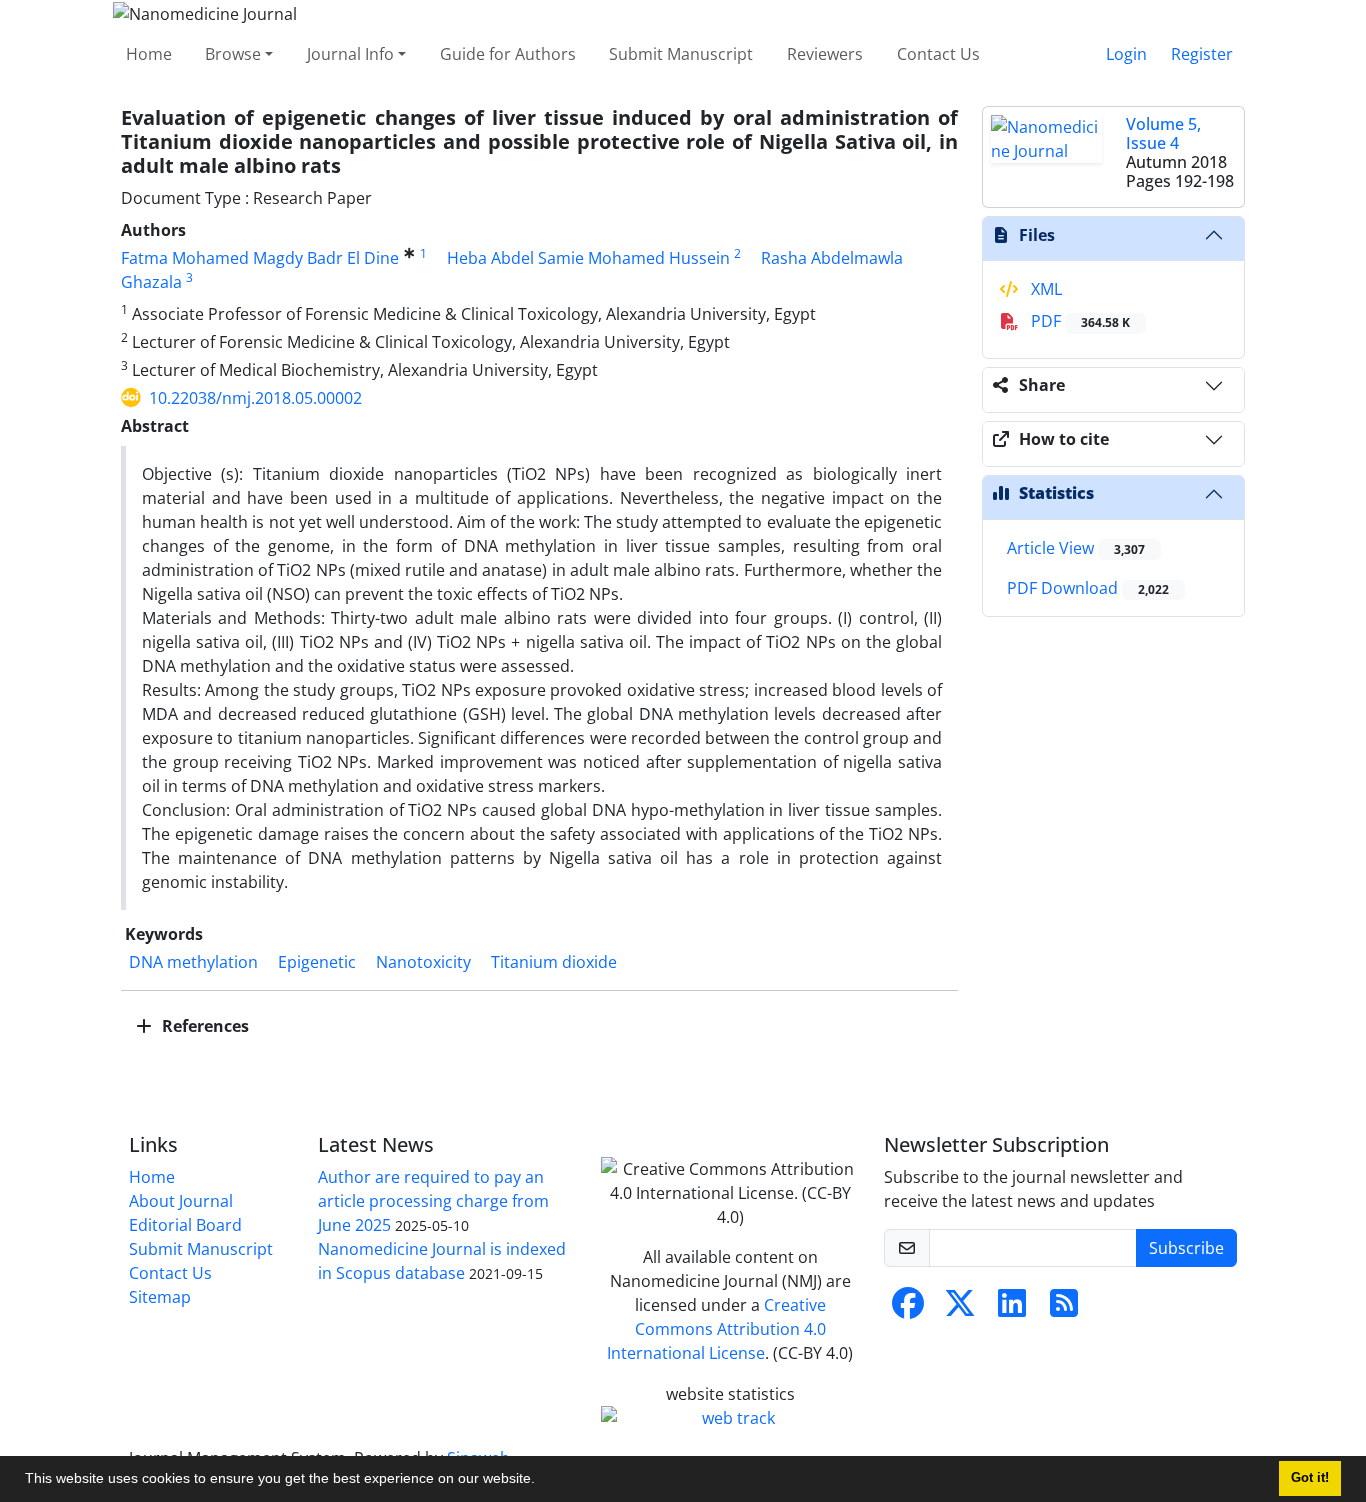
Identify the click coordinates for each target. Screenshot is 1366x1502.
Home (149, 54)
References (203, 1026)
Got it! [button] (1310, 1478)
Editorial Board (185, 1225)
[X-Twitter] (960, 1309)
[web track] (730, 1418)
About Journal (181, 1201)
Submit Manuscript (681, 54)
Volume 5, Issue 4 (1163, 133)
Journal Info (350, 54)
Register (1202, 54)
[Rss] (1064, 1309)
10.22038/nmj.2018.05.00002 (255, 398)
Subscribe (1186, 1248)
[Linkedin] (1012, 1309)
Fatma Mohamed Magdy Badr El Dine (260, 258)
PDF (1078, 321)
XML (1044, 289)
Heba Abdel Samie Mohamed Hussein (588, 258)
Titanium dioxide (554, 962)
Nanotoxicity (423, 962)
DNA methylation (193, 962)
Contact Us (938, 54)
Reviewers (825, 54)
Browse (233, 54)
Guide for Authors (508, 54)
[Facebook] (908, 1309)
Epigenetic (317, 962)
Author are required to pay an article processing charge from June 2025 (433, 1201)
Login (1126, 54)
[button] (542, 1481)
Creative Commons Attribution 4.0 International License (716, 1329)
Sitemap (160, 1297)
